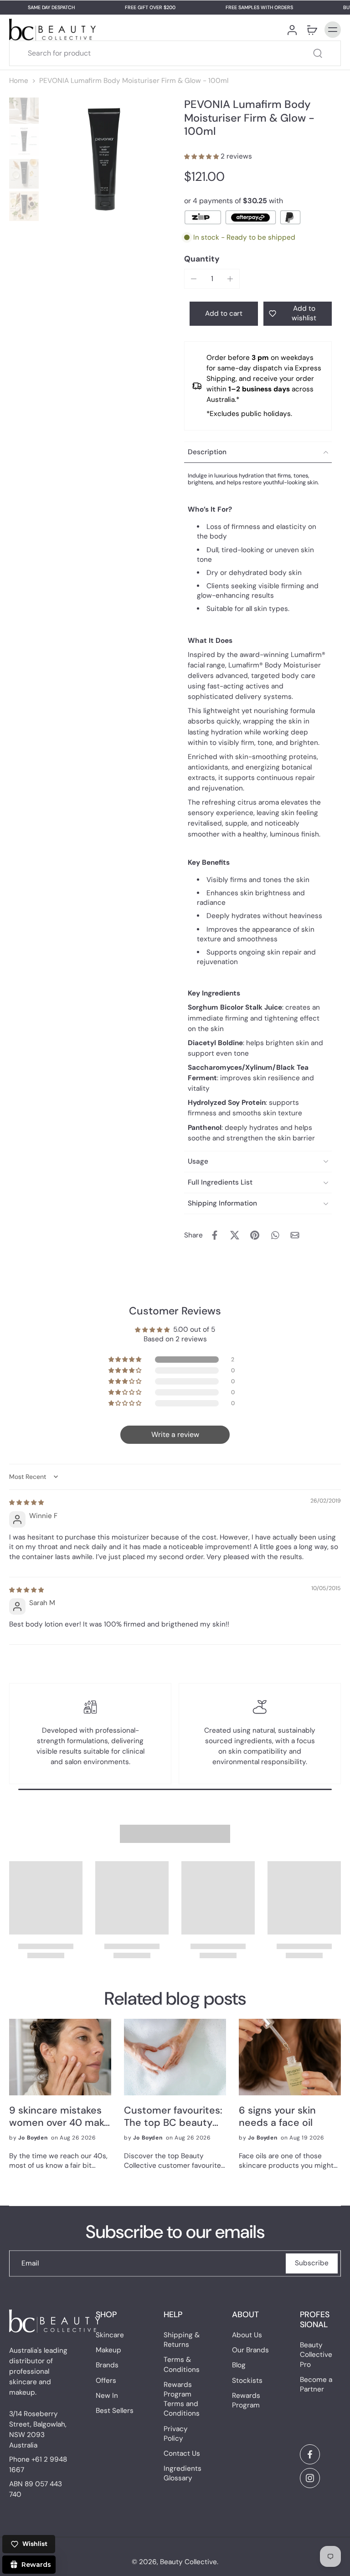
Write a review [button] (175, 1434)
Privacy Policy (176, 2434)
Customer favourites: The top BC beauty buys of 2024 (173, 2117)
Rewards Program (246, 2400)
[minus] (194, 279)
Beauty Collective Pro (316, 2355)
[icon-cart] (312, 30)
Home (19, 81)
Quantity (202, 259)
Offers (106, 2381)
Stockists (247, 2381)
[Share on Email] (295, 1235)
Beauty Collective (188, 2562)
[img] (26, 1502)
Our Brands (250, 2350)
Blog (239, 2366)
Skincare (110, 2335)
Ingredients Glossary (183, 2473)
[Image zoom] (104, 159)
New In (107, 2396)
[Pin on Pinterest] (255, 1235)
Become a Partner (316, 2384)
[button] (202, 156)
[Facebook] (310, 2454)
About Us (247, 2335)
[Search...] (318, 53)
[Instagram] (310, 2478)
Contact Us (182, 2453)
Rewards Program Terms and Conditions (182, 2399)
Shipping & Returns (182, 2340)
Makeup (108, 2350)
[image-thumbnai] (24, 109)
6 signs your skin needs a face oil (277, 2117)
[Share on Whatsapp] (275, 1235)
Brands (107, 2366)
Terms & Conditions (182, 2365)
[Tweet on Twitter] (235, 1235)
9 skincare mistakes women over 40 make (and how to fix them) (60, 2117)
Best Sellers (115, 2411)
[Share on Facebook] (215, 1235)
